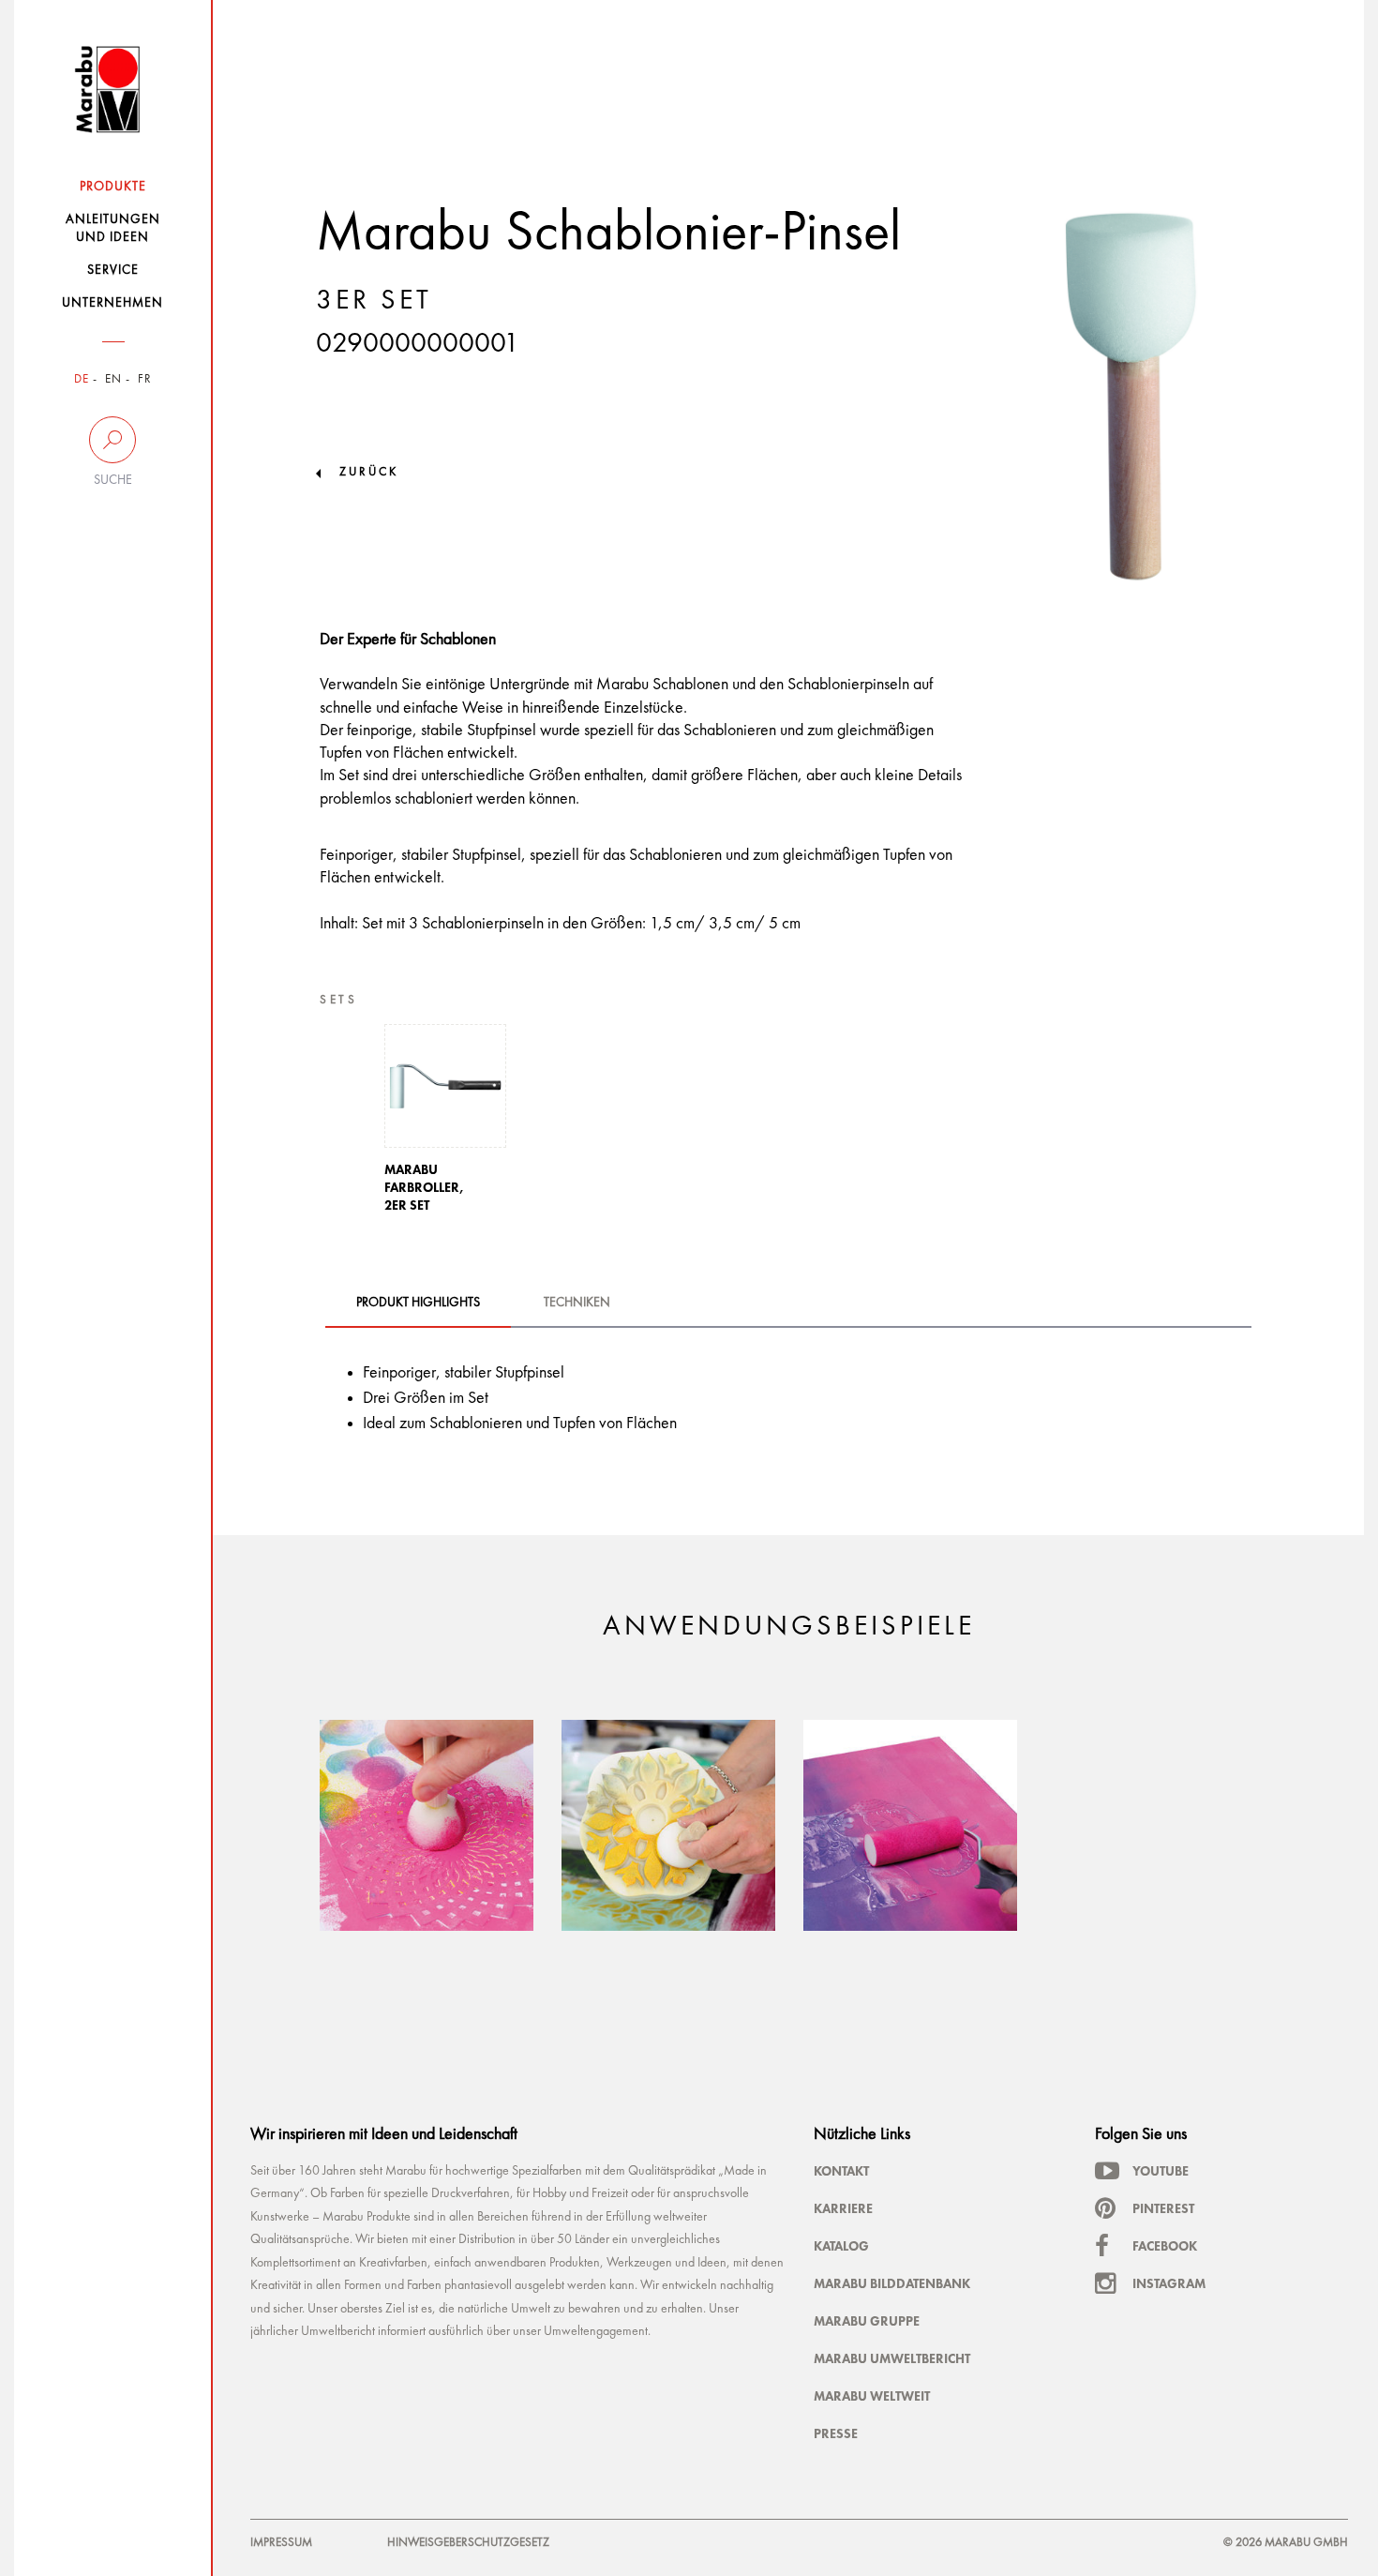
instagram (1169, 2283)
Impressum (281, 2543)
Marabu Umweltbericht (892, 2358)
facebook (1165, 2246)
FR (145, 379)
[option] (445, 1124)
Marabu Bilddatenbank (892, 2283)
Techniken (577, 1303)
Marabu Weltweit (872, 2396)
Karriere (843, 2208)
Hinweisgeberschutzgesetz (468, 2543)
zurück (369, 472)
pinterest (1163, 2208)
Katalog (841, 2246)
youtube (1161, 2171)
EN (113, 379)
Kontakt (841, 2171)
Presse (836, 2433)
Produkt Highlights (418, 1303)
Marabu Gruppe (867, 2321)
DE (82, 379)
